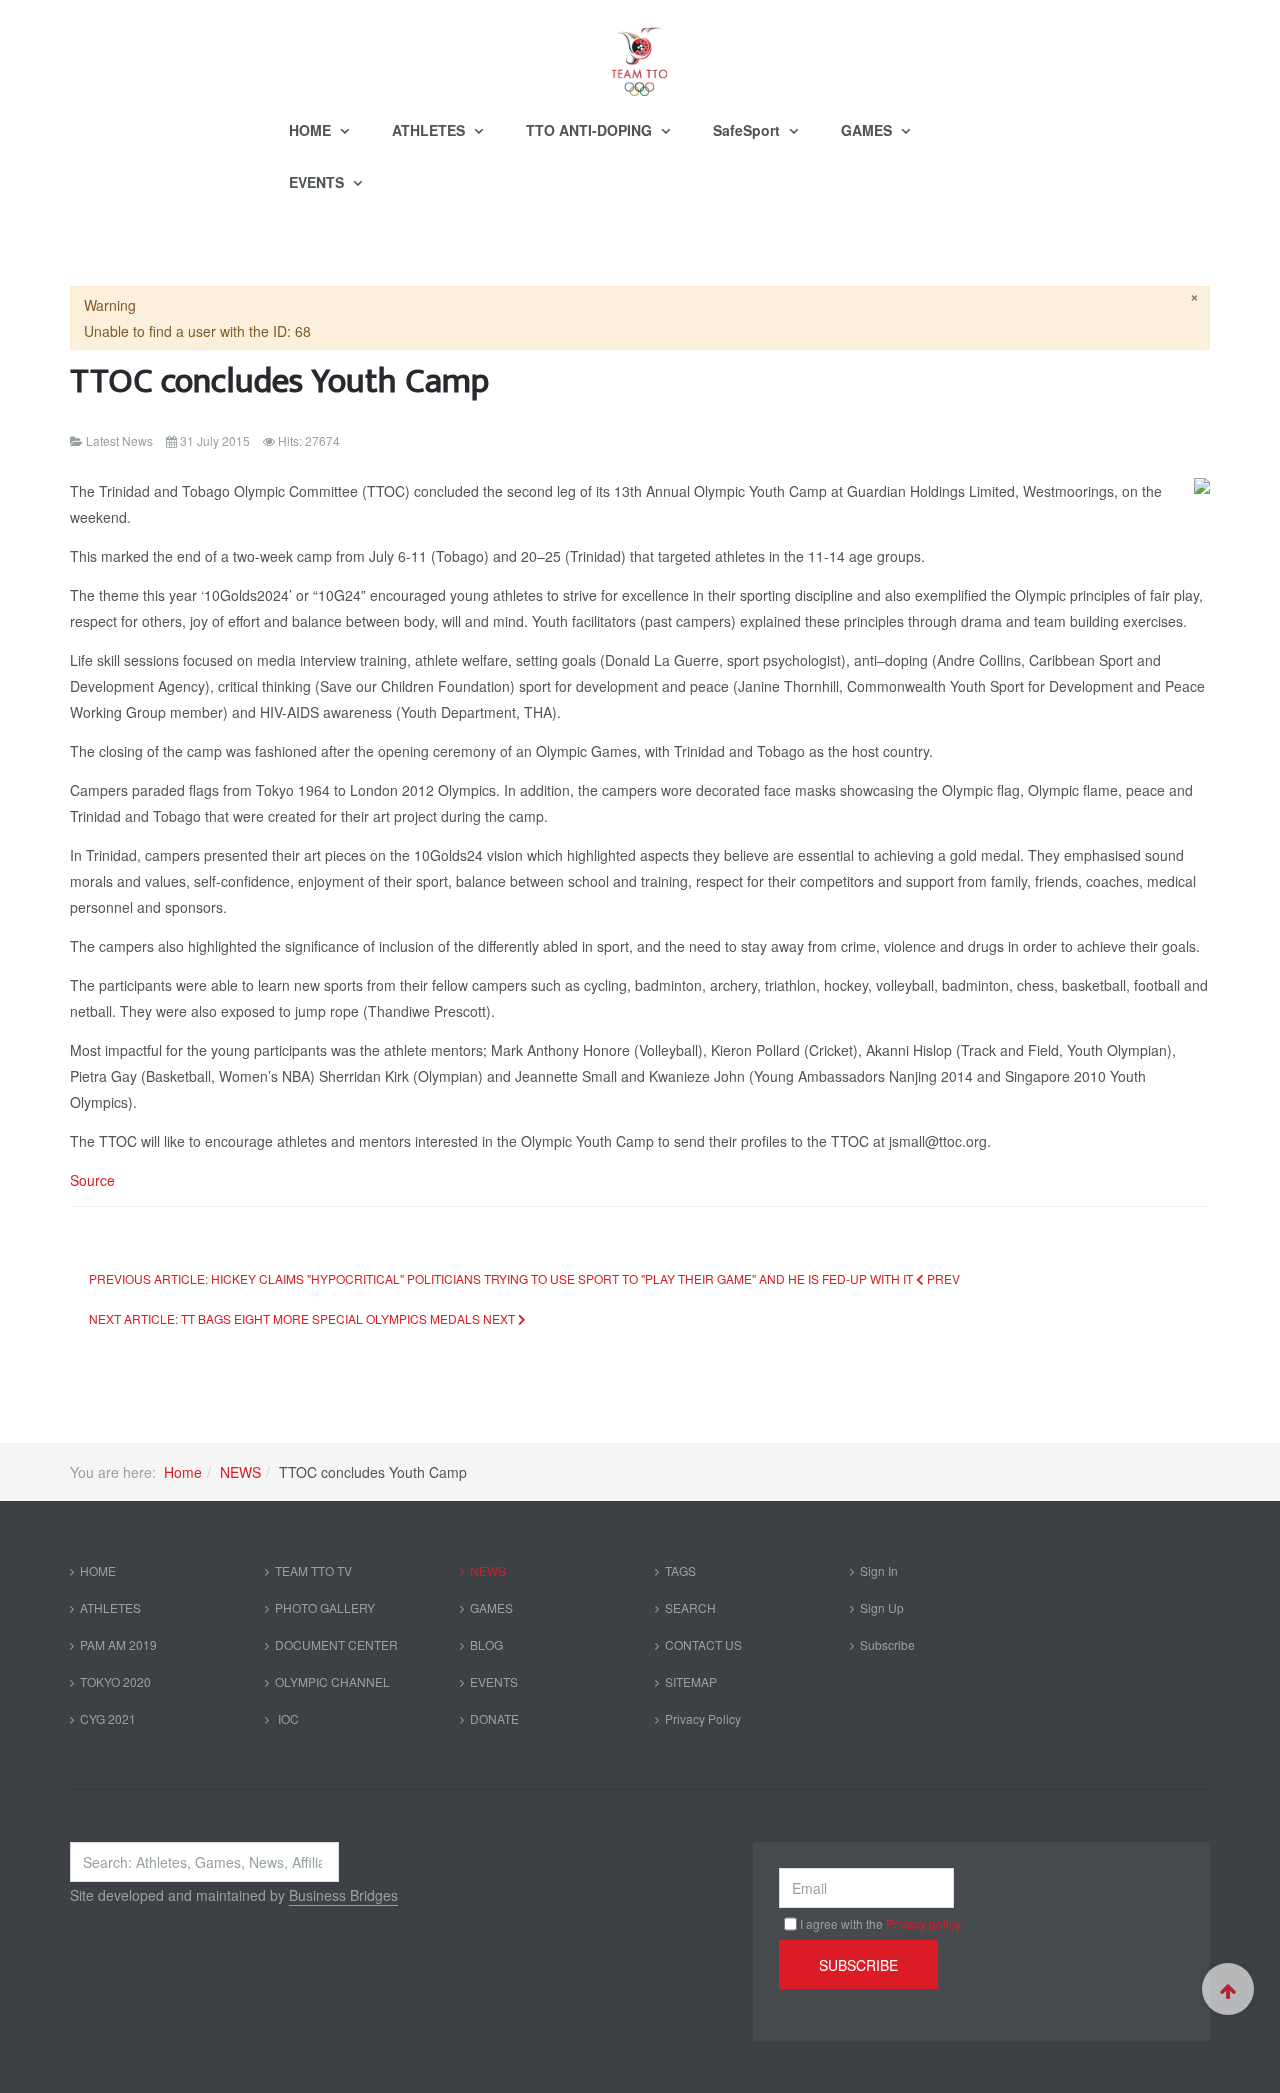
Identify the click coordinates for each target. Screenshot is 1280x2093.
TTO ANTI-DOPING (591, 130)
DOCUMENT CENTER (336, 1644)
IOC (287, 1718)
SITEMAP (691, 1681)
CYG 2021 (108, 1718)
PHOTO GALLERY (325, 1607)
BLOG (486, 1644)
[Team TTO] (640, 52)
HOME (312, 130)
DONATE (494, 1718)
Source (92, 1180)
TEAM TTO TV (313, 1570)
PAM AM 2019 (118, 1644)
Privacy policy (923, 1923)
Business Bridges (343, 1895)
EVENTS (318, 182)
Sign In (879, 1570)
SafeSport (748, 130)
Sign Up (882, 1607)
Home (183, 1472)
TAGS (680, 1570)
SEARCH (690, 1607)
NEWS (240, 1472)
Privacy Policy (703, 1718)
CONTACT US (703, 1644)
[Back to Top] (1228, 1989)
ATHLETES (430, 130)
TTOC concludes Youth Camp (279, 381)
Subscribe (887, 1644)
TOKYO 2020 (115, 1681)
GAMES (868, 130)
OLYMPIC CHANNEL (332, 1681)
